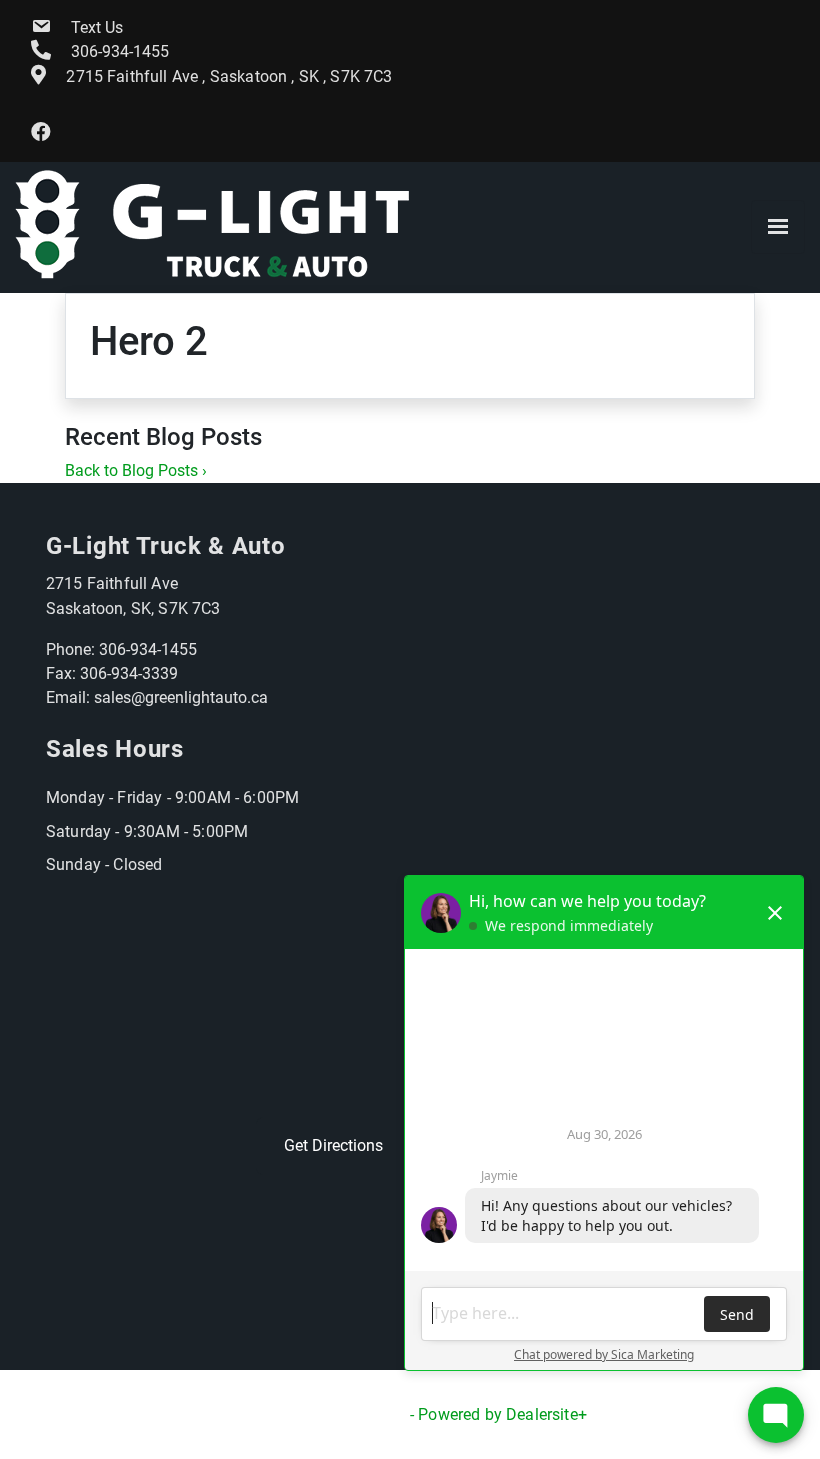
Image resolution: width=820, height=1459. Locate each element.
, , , (229, 76)
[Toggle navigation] (778, 227)
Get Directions (333, 1145)
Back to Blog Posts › (136, 470)
